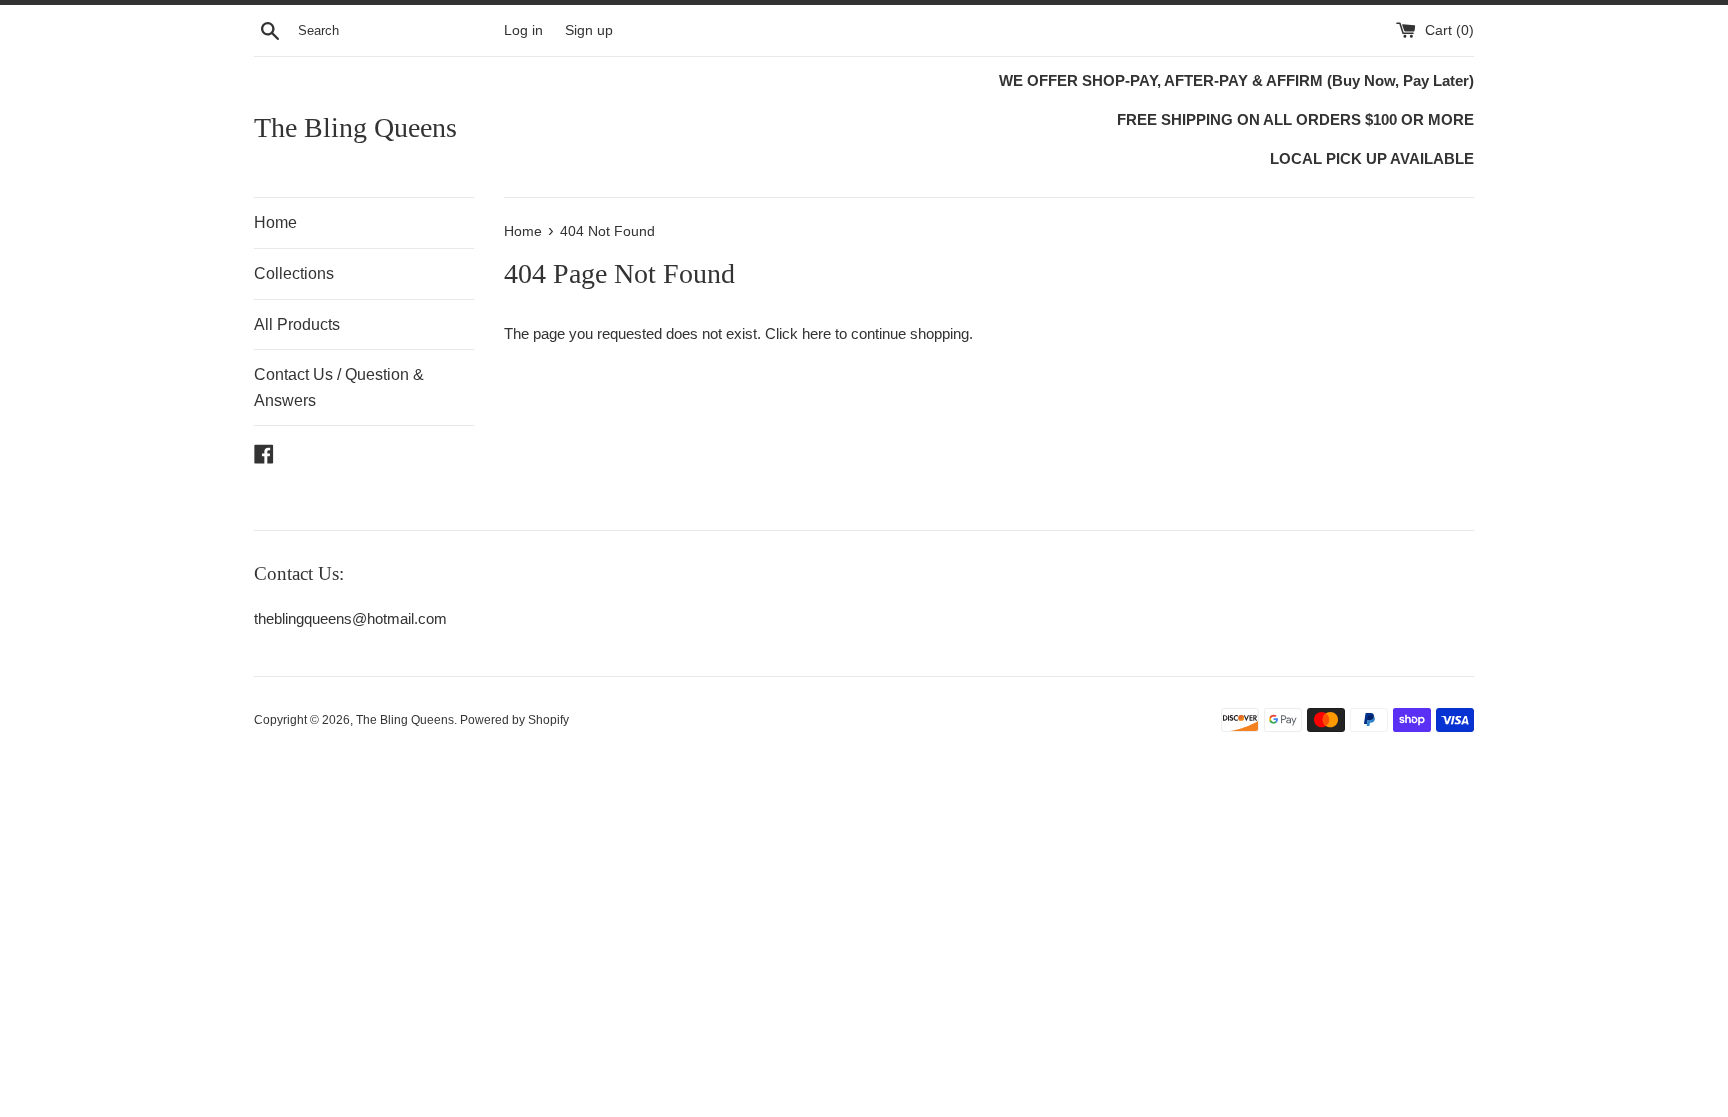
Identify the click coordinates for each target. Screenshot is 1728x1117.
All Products (297, 324)
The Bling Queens (355, 127)
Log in (523, 30)
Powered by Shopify (514, 720)
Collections (294, 273)
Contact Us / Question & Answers (339, 387)
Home (275, 222)
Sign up (589, 30)
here (816, 333)
